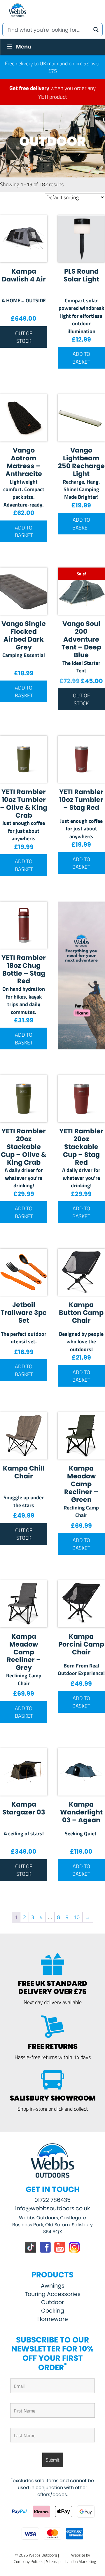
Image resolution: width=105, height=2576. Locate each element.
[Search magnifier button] (96, 30)
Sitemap (53, 2561)
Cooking (53, 2311)
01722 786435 (52, 2200)
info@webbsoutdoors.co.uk (53, 2208)
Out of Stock (24, 337)
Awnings (53, 2286)
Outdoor (52, 2302)
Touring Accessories (53, 2294)
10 (77, 1917)
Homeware (53, 2319)
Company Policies (29, 2561)
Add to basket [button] (81, 358)
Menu (24, 47)
